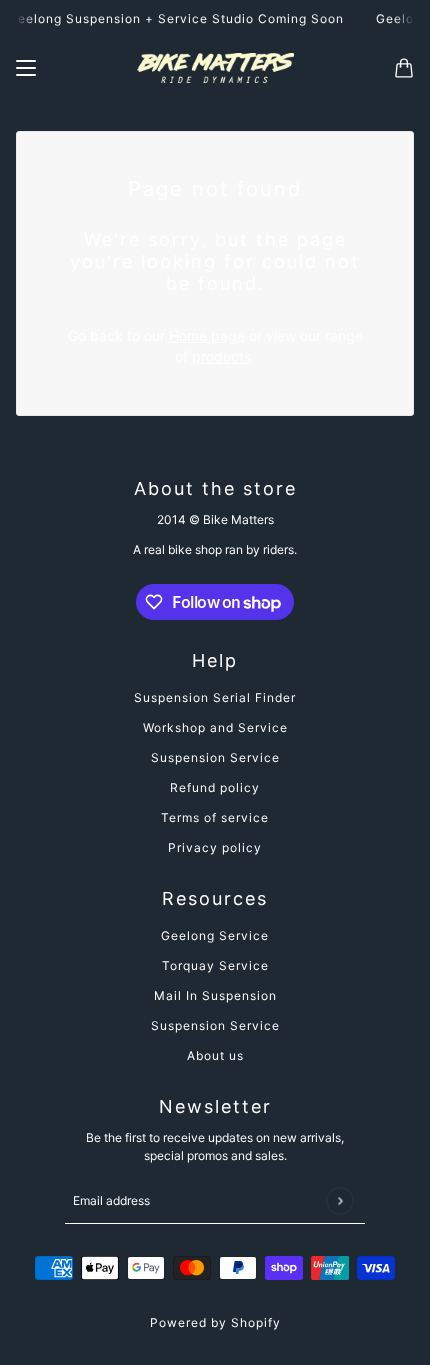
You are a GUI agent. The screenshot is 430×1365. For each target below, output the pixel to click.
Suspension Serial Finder (215, 697)
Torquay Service (215, 965)
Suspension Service (215, 757)
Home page (207, 335)
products (221, 356)
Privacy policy (215, 847)
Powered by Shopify (215, 1322)
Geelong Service (215, 935)
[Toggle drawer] (26, 68)
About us (215, 1055)
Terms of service (215, 817)
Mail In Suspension (215, 995)
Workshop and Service (215, 727)
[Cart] (404, 68)
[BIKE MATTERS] (215, 68)
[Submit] (339, 1200)
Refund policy (215, 787)
